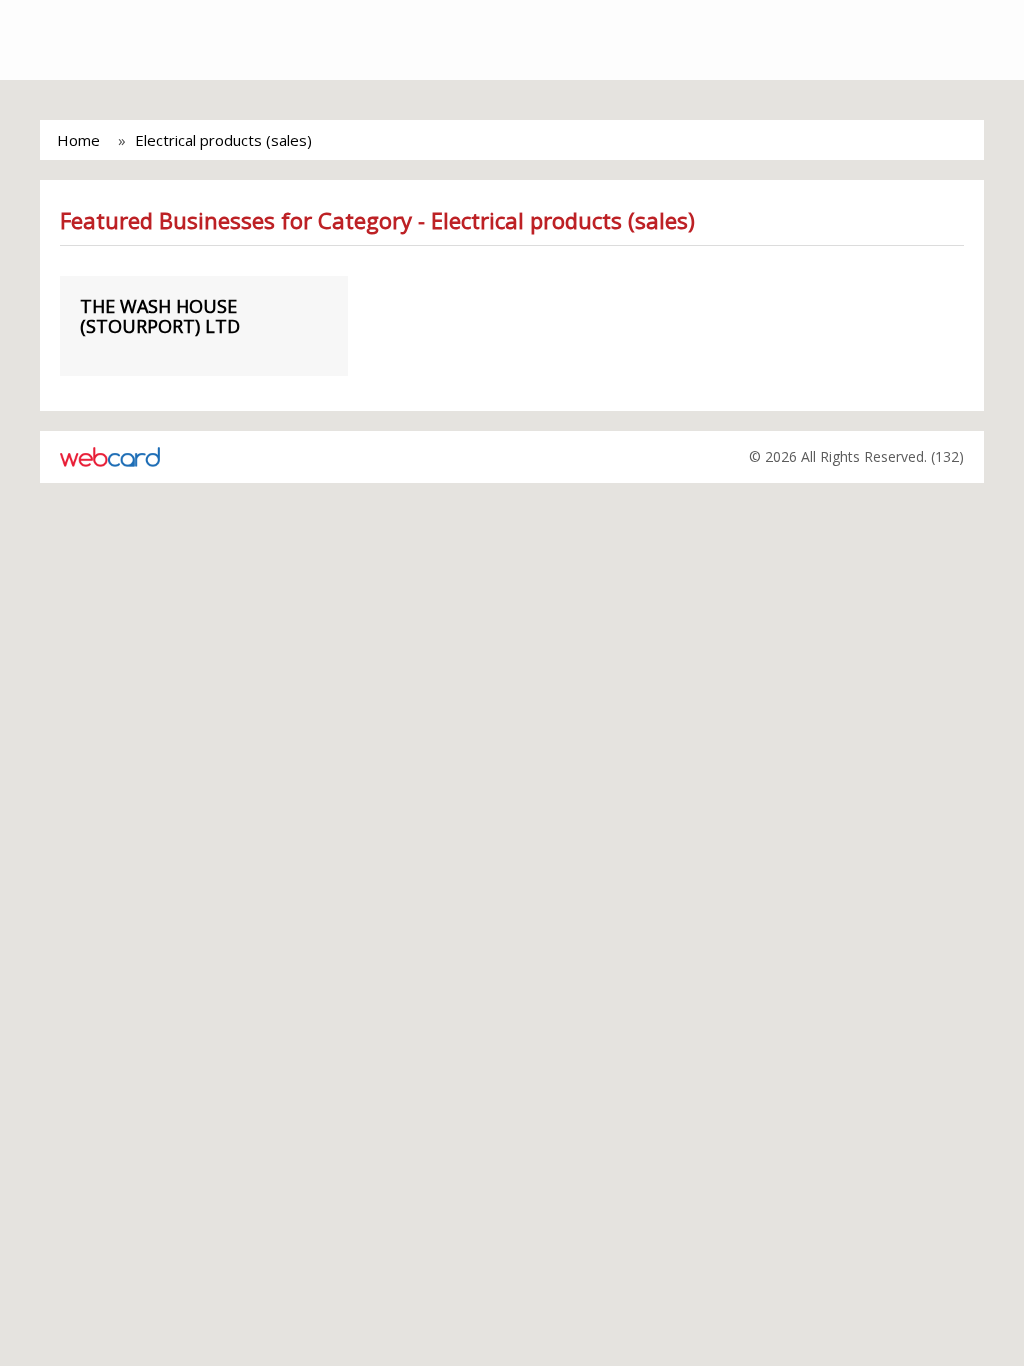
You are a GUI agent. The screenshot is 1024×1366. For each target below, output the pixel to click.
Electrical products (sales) (223, 140)
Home (78, 140)
